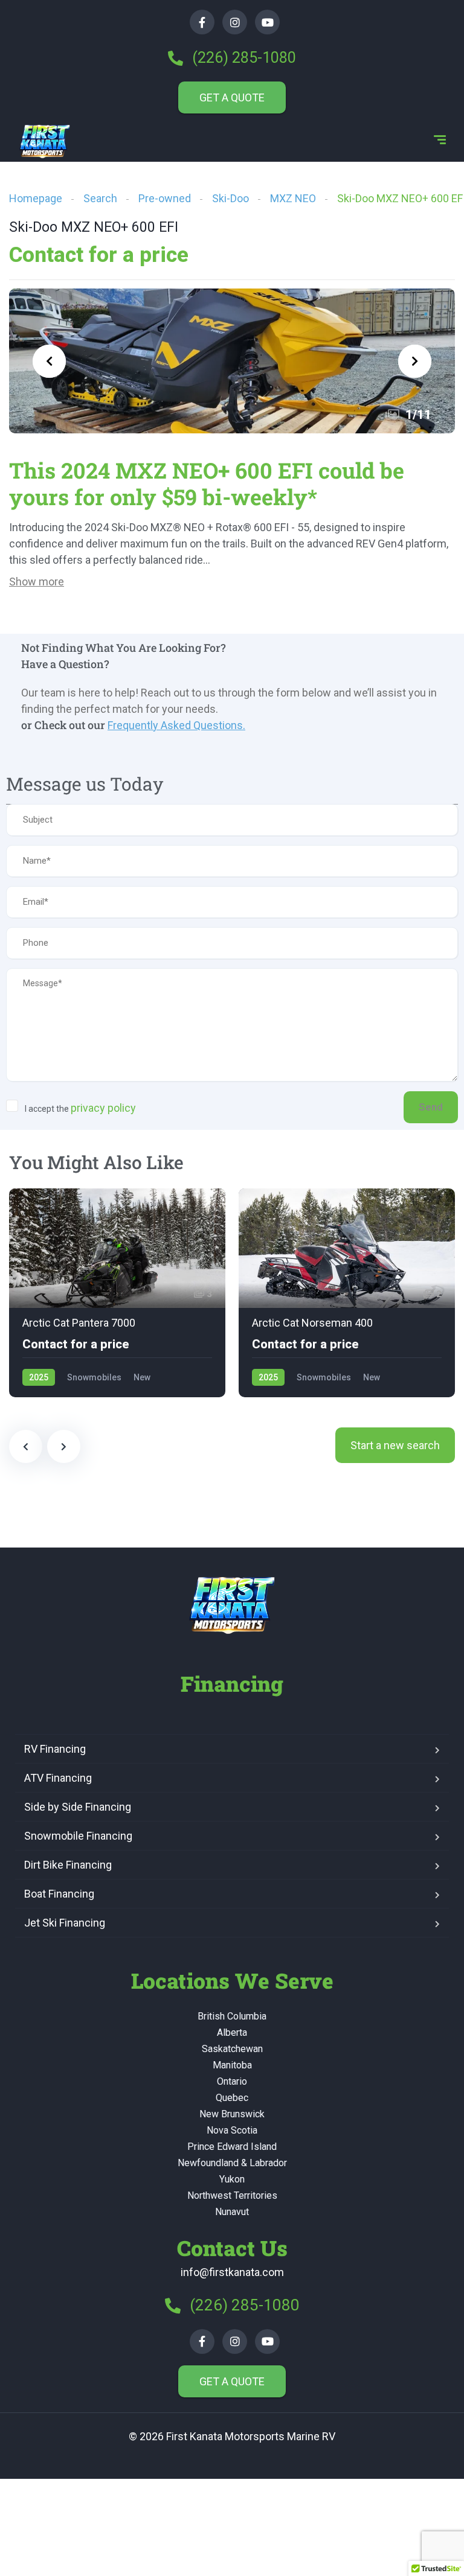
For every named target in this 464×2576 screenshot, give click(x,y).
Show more (37, 582)
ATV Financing (58, 1778)
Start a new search (395, 1445)
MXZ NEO (293, 198)
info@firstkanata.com (232, 2272)
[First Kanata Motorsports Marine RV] (45, 141)
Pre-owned (165, 198)
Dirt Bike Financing (68, 1865)
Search (100, 198)
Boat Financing (59, 1894)
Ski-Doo (230, 198)
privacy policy (103, 1108)
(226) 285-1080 (242, 58)
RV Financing (55, 1749)
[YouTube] (267, 22)
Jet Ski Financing (65, 1923)
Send (431, 1107)
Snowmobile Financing (78, 1836)
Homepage (36, 198)
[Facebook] (202, 22)
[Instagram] (235, 22)
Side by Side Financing (78, 1807)
